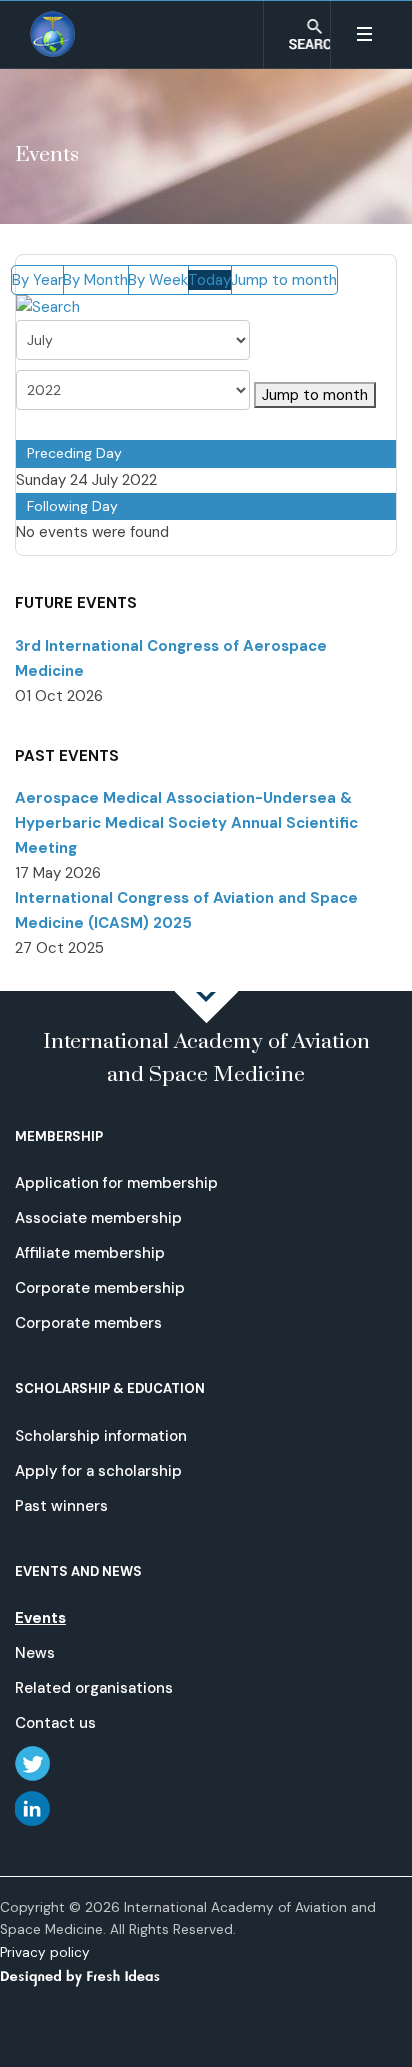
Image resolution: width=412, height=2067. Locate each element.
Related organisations (94, 1688)
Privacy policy (45, 1952)
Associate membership (98, 1218)
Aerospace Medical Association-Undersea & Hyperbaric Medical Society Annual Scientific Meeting (186, 823)
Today (209, 280)
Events (40, 1618)
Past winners (61, 1506)
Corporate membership (100, 1288)
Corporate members (88, 1323)
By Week (158, 280)
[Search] (48, 307)
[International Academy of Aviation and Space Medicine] (53, 34)
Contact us (55, 1723)
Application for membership (116, 1183)
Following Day (72, 506)
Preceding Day (74, 453)
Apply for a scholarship (98, 1471)
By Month (95, 280)
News (35, 1653)
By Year (37, 280)
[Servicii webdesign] (92, 1974)
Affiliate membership (90, 1253)
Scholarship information (101, 1436)
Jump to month (284, 280)
